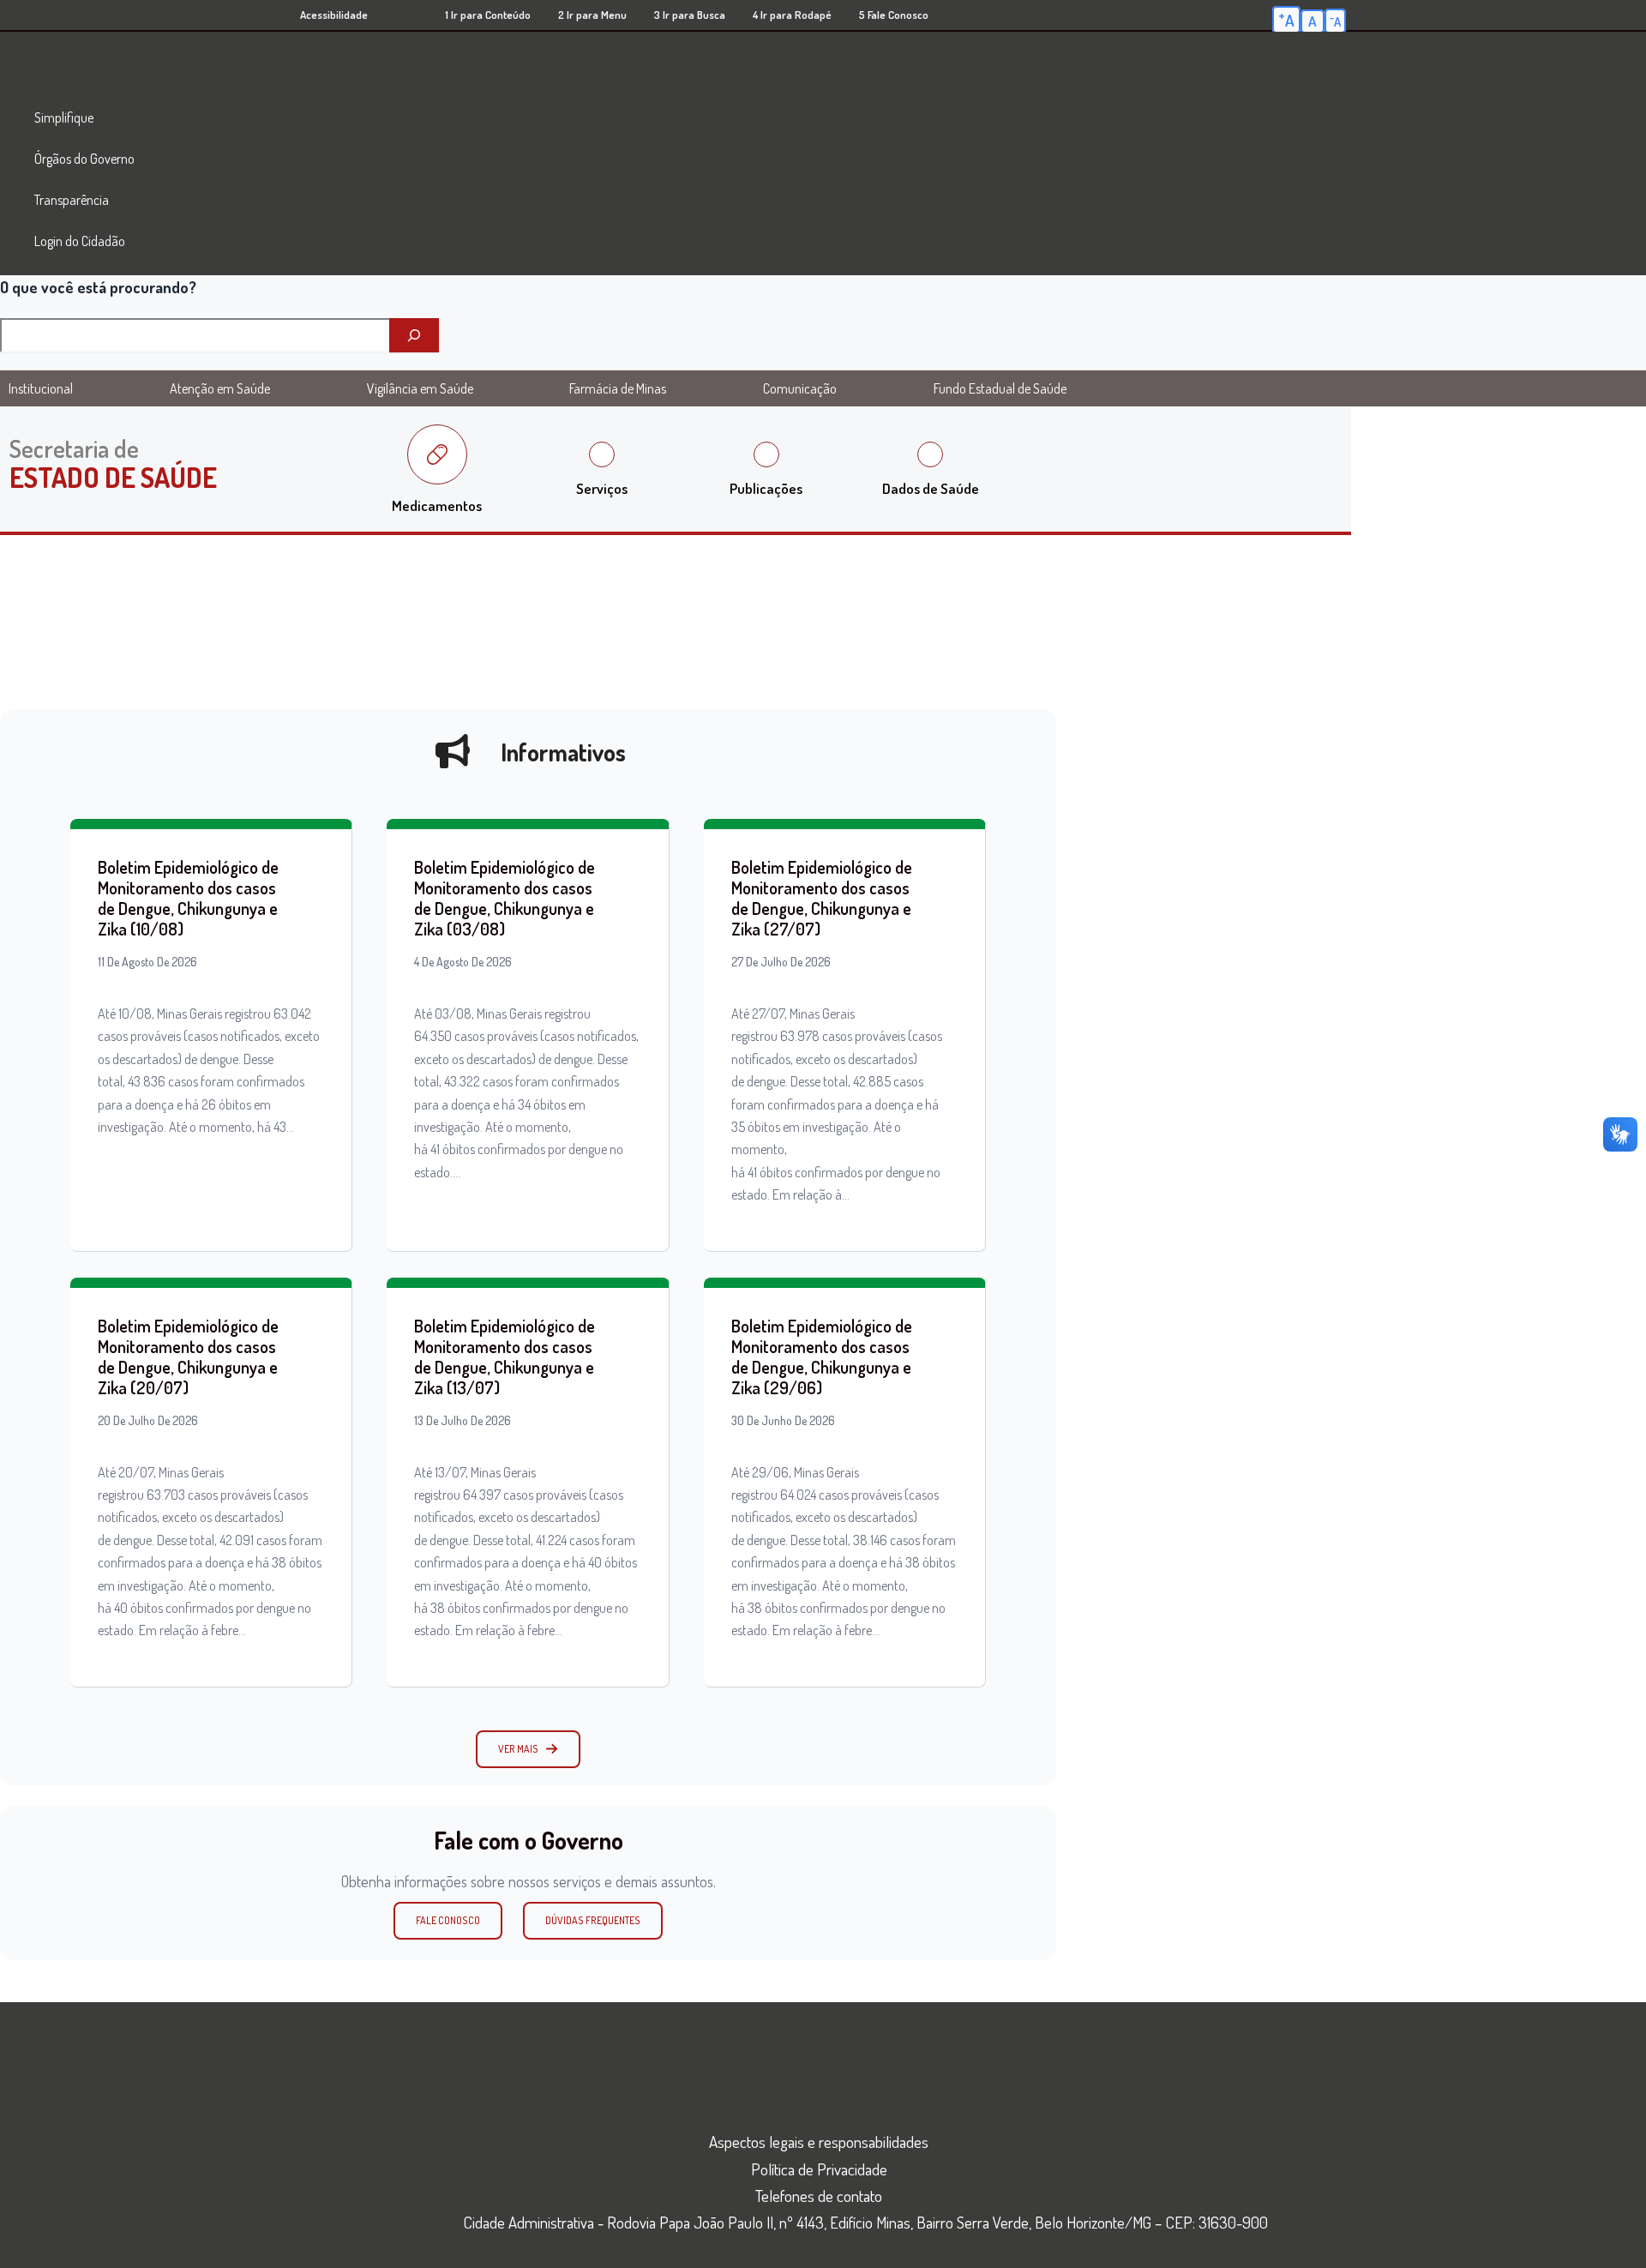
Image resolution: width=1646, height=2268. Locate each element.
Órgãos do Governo (84, 159)
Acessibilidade (334, 15)
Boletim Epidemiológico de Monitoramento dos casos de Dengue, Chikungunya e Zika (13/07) (505, 1357)
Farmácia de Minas (618, 388)
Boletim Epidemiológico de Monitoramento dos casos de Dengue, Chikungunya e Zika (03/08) (505, 898)
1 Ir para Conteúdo (488, 15)
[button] (528, 1749)
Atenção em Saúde (220, 388)
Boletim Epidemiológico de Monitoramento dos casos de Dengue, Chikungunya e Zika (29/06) (822, 1357)
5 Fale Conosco (894, 15)
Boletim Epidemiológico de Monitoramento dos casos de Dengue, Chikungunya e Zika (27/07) (822, 898)
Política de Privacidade (819, 2169)
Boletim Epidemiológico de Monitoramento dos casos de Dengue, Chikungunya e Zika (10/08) (188, 898)
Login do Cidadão (80, 241)
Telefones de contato (819, 2196)
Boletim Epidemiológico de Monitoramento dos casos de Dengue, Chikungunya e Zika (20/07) (188, 1357)
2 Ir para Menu (592, 15)
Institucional (41, 388)
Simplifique (64, 117)
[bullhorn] (453, 751)
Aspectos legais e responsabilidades (819, 2142)
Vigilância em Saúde (420, 388)
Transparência (72, 200)
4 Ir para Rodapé (792, 15)
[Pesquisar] (414, 335)
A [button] (1286, 19)
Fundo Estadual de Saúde (1000, 388)
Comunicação (800, 388)
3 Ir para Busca (690, 15)
